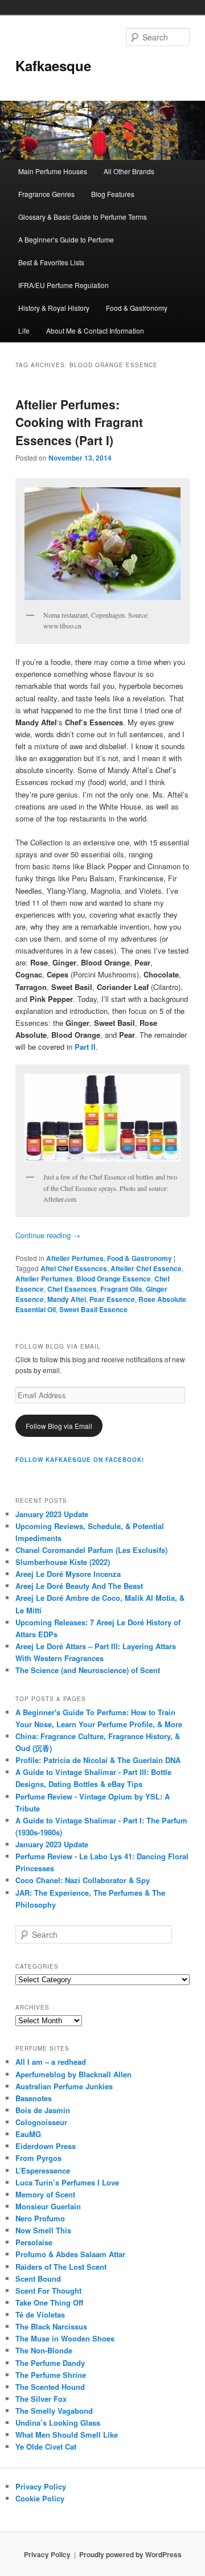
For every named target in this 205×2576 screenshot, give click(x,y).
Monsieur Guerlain (48, 2206)
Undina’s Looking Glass (58, 2423)
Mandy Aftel (67, 1299)
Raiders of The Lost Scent (61, 2267)
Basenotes (34, 2098)
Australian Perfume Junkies (64, 2086)
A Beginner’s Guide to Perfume (66, 239)
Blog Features (113, 194)
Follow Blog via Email (59, 1426)
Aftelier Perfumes (75, 1258)
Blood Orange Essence (114, 1279)
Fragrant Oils (121, 1289)
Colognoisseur (41, 2122)
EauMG (28, 2134)
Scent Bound (38, 2279)
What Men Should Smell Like (67, 2435)
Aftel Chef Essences (74, 1268)
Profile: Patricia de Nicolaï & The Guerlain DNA (98, 1760)
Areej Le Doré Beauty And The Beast (79, 1586)
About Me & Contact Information (95, 330)
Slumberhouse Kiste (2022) (63, 1562)
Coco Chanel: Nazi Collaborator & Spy (83, 1880)
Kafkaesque (53, 65)
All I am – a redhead (51, 2062)
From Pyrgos (38, 2158)
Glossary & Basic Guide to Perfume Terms (83, 217)
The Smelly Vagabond (54, 2411)
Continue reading (48, 1235)
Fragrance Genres (46, 194)
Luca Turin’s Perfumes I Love (67, 2182)
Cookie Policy (40, 2498)
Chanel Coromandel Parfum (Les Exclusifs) (91, 1550)
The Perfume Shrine (51, 2375)
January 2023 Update (52, 1514)
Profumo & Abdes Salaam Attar (70, 2254)
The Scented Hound (50, 2387)
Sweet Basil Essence (93, 1309)
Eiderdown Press (46, 2146)
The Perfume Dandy (50, 2363)
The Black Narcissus (51, 2326)
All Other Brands (129, 171)
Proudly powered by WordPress (130, 2554)
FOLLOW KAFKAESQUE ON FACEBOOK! (80, 1460)
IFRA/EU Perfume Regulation (63, 285)
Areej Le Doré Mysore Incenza (68, 1574)
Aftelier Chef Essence (146, 1268)
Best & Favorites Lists (51, 262)
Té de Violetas (40, 2314)
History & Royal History (54, 308)
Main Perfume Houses (53, 171)
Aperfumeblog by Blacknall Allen (73, 2074)
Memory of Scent (45, 2194)
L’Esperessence (43, 2170)
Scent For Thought (48, 2291)
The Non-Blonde (44, 2350)
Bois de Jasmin (43, 2110)
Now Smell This (43, 2230)
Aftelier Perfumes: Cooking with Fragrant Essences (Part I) (79, 422)
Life (24, 330)
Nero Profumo (40, 2218)
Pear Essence (112, 1299)
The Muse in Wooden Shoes (65, 2338)
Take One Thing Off (49, 2302)
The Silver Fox (41, 2399)
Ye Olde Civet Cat (46, 2446)
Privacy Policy (41, 2486)
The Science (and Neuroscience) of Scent (88, 1670)
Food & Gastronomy (137, 308)
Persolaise (34, 2242)
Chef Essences (72, 1289)
